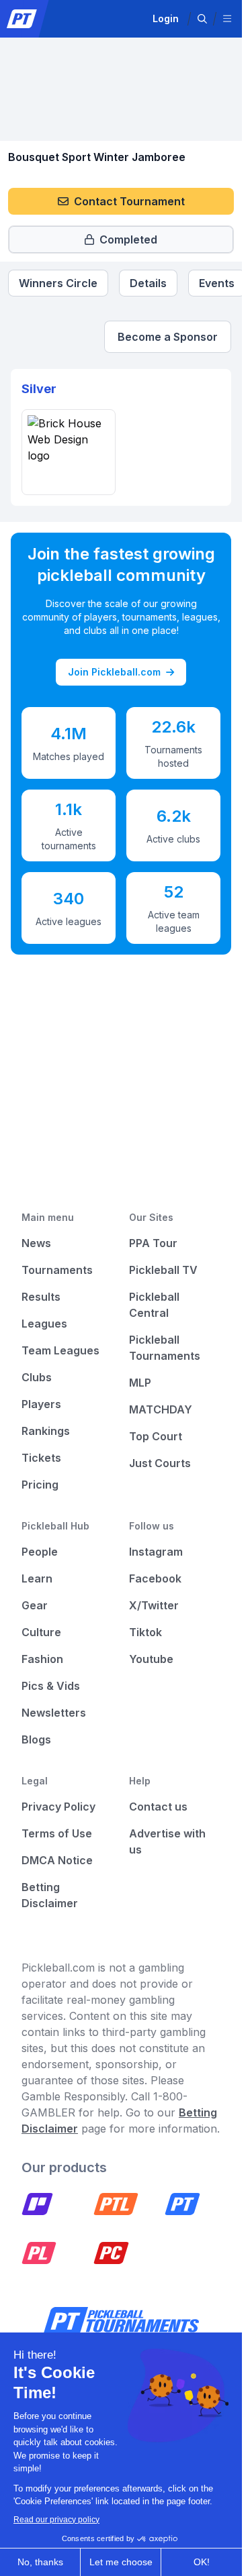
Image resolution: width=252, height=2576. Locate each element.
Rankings (46, 1431)
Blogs (36, 1739)
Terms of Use (57, 1833)
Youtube (151, 1659)
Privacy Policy (58, 1807)
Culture (41, 1632)
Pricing (40, 1485)
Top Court (156, 1436)
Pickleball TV (163, 1270)
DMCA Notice (57, 1860)
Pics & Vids (51, 1686)
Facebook (155, 1578)
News (36, 1243)
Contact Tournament (129, 201)
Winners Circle (58, 283)
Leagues (44, 1324)
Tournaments (57, 1270)
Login (166, 18)
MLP (140, 1383)
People (40, 1552)
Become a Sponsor (168, 337)
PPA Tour (153, 1243)
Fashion (42, 1659)
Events (217, 283)
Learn (37, 1578)
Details (148, 283)
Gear (35, 1605)
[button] (202, 19)
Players (41, 1404)
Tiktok (145, 1632)
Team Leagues (60, 1350)
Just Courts (160, 1463)
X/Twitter (154, 1605)
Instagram (156, 1552)
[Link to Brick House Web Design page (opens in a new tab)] (69, 452)
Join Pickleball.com (114, 672)
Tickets (41, 1458)
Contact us (158, 1807)
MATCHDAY (161, 1409)
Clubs (37, 1377)
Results (41, 1297)
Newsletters (54, 1713)
